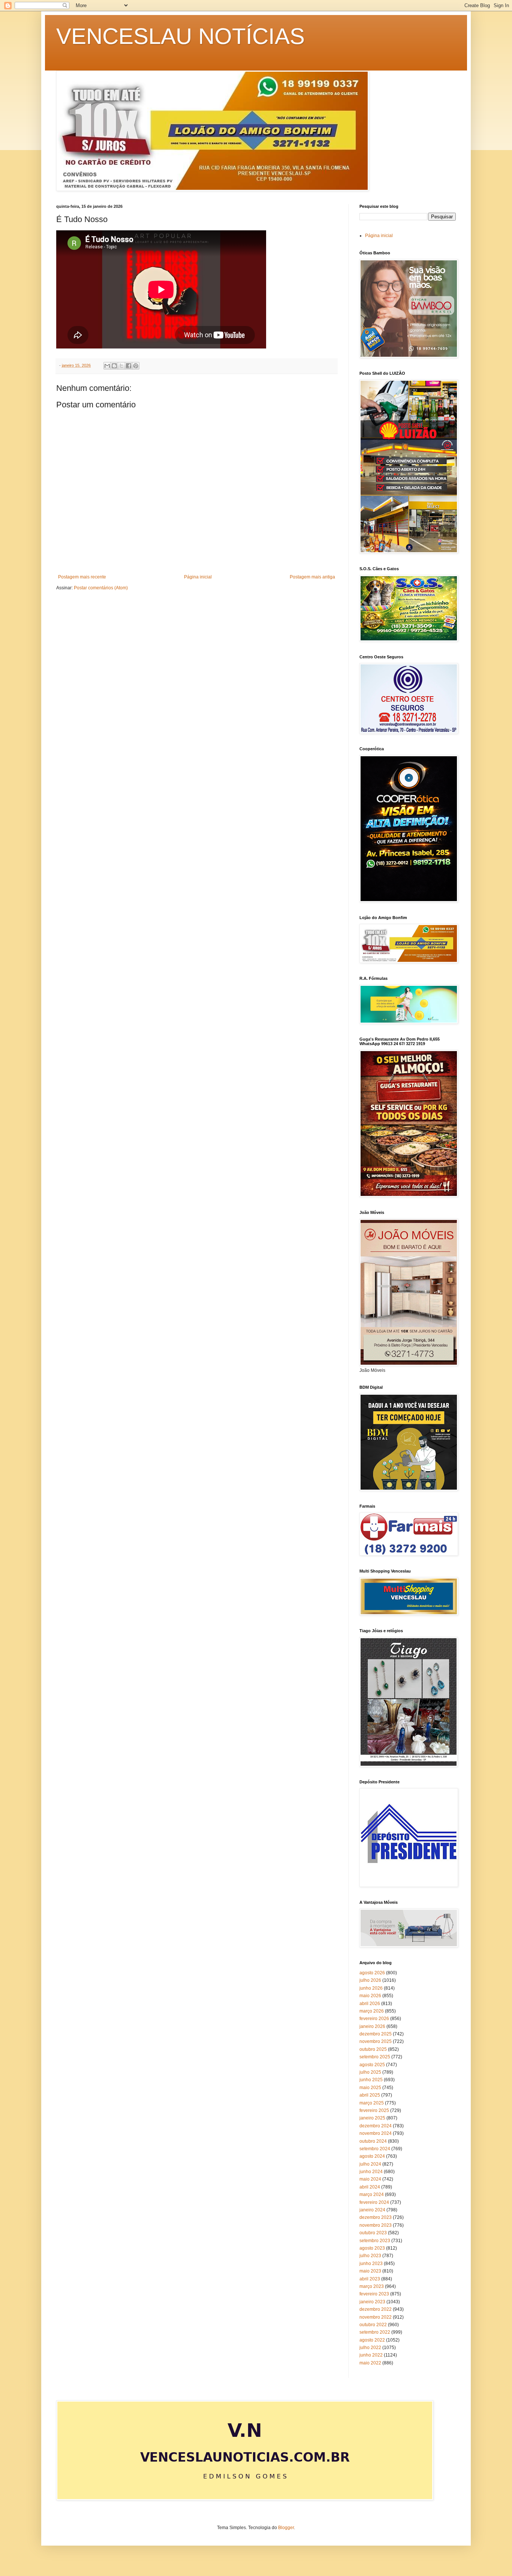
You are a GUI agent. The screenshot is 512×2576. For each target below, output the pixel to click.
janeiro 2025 (372, 2118)
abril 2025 (370, 2095)
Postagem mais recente (82, 577)
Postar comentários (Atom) (101, 588)
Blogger (286, 2528)
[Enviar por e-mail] (107, 366)
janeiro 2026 (372, 2026)
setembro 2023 (375, 2241)
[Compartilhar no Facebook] (129, 366)
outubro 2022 (373, 2325)
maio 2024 (370, 2179)
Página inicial (198, 577)
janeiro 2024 (372, 2210)
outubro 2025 (373, 2049)
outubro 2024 (373, 2141)
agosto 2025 (372, 2065)
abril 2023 (370, 2279)
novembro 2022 (376, 2317)
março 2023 (372, 2286)
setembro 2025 (375, 2057)
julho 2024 (370, 2164)
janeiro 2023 (372, 2302)
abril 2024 (370, 2187)
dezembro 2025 (376, 2034)
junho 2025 (371, 2080)
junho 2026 (371, 1988)
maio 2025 (370, 2088)
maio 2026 (370, 1996)
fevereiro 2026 (374, 2019)
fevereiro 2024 (374, 2202)
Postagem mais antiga (312, 577)
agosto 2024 (372, 2156)
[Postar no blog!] (114, 366)
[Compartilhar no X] (121, 366)
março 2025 (372, 2103)
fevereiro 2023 (374, 2294)
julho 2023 (370, 2256)
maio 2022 (370, 2363)
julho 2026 (370, 1980)
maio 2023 (370, 2271)
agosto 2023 (372, 2248)
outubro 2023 (373, 2233)
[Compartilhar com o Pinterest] (136, 366)
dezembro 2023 (376, 2217)
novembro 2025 (376, 2041)
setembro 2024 (375, 2149)
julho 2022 (370, 2348)
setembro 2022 (375, 2332)
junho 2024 (371, 2172)
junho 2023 (371, 2264)
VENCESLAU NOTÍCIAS (180, 36)
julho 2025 (370, 2072)
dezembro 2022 (376, 2309)
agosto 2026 (372, 1973)
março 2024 (372, 2194)
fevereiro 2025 (374, 2110)
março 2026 (372, 2011)
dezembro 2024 (376, 2126)
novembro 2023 (376, 2225)
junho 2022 (371, 2355)
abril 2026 (370, 2004)
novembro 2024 (376, 2133)
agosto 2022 (372, 2340)
